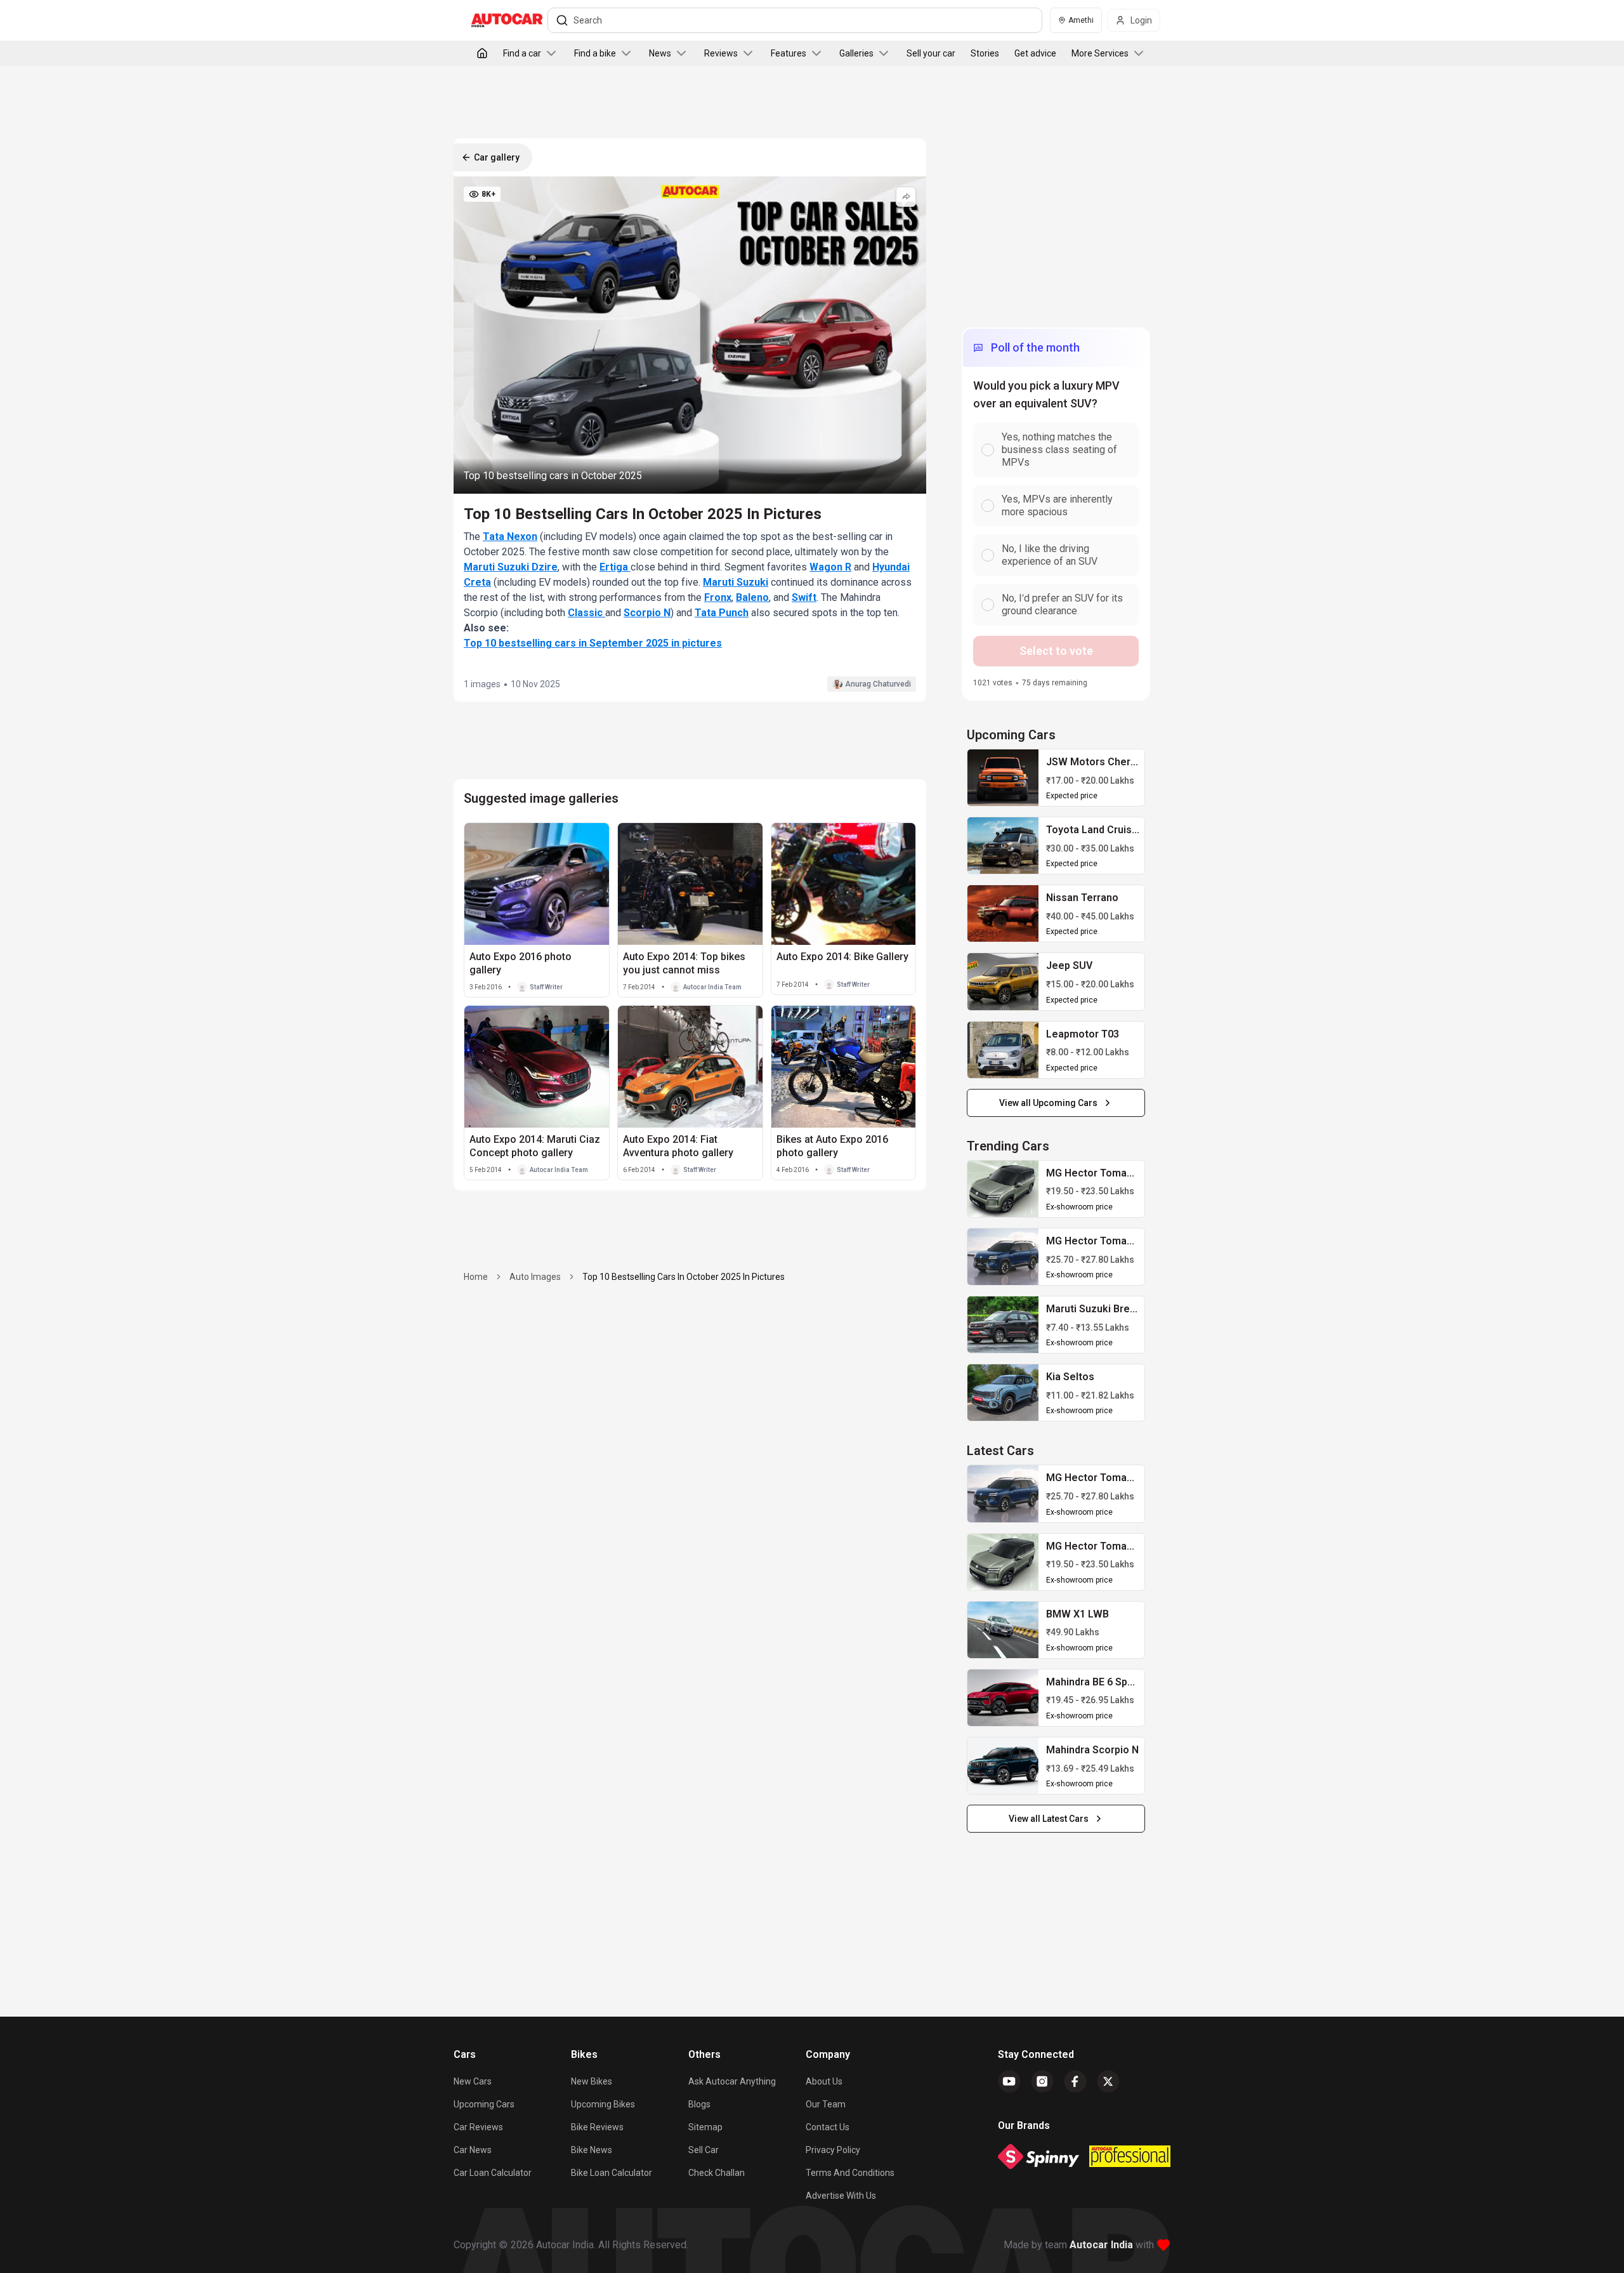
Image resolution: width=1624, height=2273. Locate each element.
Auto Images (535, 1277)
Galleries (856, 53)
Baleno (752, 597)
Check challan (717, 2173)
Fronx (718, 597)
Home (476, 1277)
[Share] (906, 197)
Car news (473, 2150)
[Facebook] (1075, 2081)
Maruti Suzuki (736, 582)
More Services (1100, 53)
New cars (473, 2081)
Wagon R (830, 567)
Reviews (721, 53)
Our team (826, 2104)
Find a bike (595, 53)
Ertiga (615, 567)
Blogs (699, 2104)
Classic (586, 613)
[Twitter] (1108, 2081)
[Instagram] (1042, 2081)
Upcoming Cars (484, 2104)
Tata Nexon (510, 537)
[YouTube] (1009, 2081)
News (660, 53)
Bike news (592, 2150)
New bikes (592, 2081)
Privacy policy (833, 2150)
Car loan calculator (493, 2173)
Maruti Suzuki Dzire (511, 567)
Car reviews (478, 2127)
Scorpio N (647, 613)
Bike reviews (597, 2127)
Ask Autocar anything (732, 2081)
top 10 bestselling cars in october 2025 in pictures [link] (684, 1277)
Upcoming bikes (603, 2104)
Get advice (1035, 53)
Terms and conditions (850, 2173)
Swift (804, 597)
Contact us (828, 2127)
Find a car (522, 53)
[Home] (482, 53)
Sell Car (704, 2150)
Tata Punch (722, 613)
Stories (985, 53)
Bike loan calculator (612, 2173)
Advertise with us (841, 2196)
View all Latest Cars (1049, 1819)
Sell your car (931, 53)
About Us (824, 2081)
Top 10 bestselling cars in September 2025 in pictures (593, 643)
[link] (1003, 778)
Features (789, 53)
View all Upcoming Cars (1048, 1103)
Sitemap (705, 2127)
